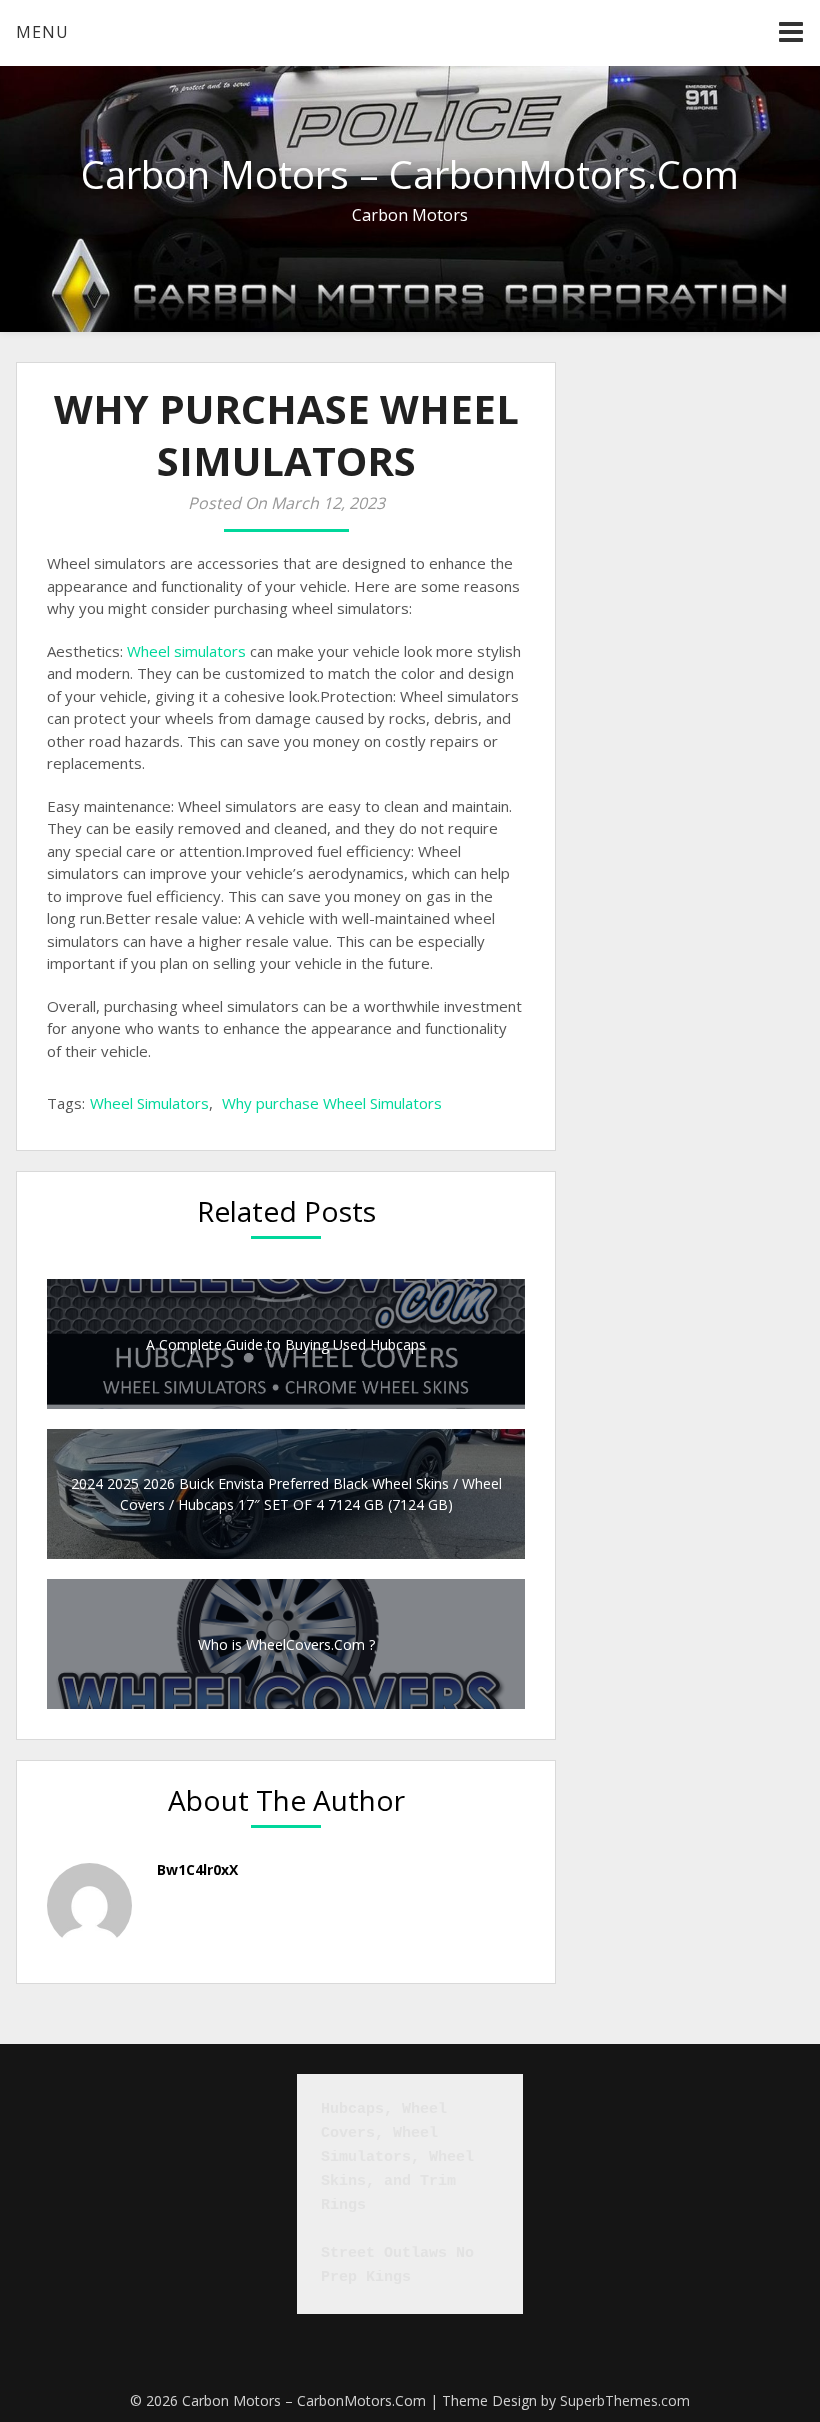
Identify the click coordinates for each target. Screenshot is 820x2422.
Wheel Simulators (149, 1103)
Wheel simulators (186, 651)
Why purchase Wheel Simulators (332, 1103)
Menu (42, 32)
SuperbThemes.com (625, 2400)
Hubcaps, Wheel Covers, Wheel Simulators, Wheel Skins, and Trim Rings (402, 2157)
